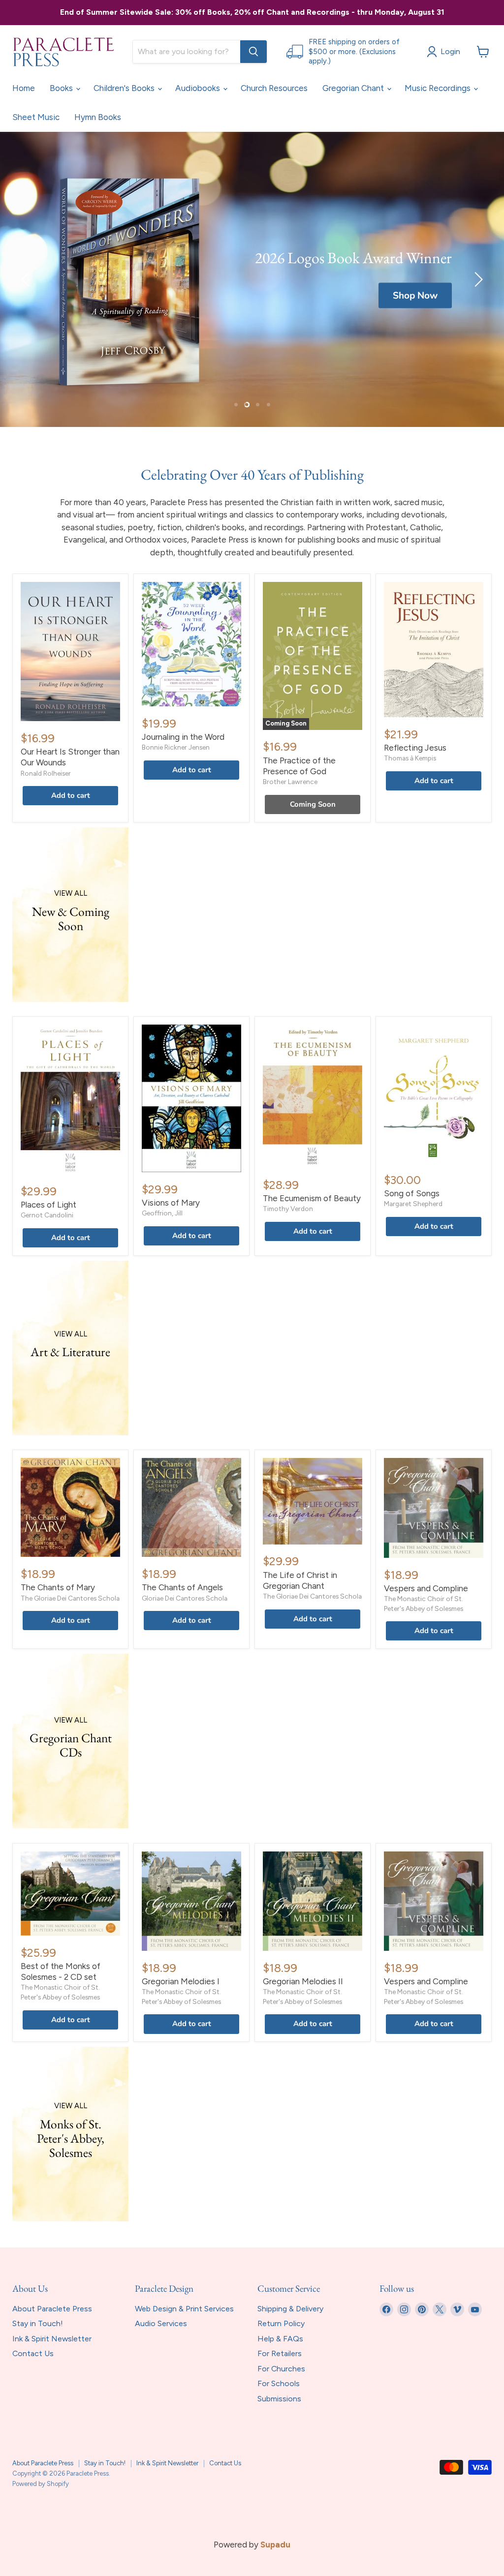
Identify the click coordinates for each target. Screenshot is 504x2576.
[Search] (253, 52)
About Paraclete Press (52, 2309)
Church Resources (274, 88)
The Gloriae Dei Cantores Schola (70, 1598)
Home (24, 88)
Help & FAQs (280, 2339)
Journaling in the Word (183, 737)
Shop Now (415, 296)
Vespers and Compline (426, 1588)
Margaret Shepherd (413, 1204)
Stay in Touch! (38, 2323)
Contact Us (33, 2353)
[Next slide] (477, 279)
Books (62, 88)
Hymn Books (98, 117)
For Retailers (280, 2353)
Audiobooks (199, 88)
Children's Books (125, 88)
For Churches (281, 2369)
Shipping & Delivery (290, 2309)
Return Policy (281, 2323)
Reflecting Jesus (415, 748)
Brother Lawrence (290, 782)
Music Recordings (439, 88)
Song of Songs (412, 1193)
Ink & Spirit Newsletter (52, 2339)
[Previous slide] (27, 279)
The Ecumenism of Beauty (312, 1198)
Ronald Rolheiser (46, 773)
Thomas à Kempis (410, 758)
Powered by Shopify (41, 2484)
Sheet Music (36, 117)
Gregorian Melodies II (303, 1981)
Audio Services (161, 2323)
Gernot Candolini (47, 1215)
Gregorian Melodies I (181, 1981)
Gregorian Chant (354, 88)
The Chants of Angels (182, 1587)
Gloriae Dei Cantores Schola (185, 1598)
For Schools (279, 2383)
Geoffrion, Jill (162, 1213)
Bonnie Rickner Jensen (176, 747)
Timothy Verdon (288, 1209)
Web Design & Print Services (184, 2309)
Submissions (279, 2399)
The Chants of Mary (58, 1587)
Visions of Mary (171, 1203)
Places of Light (48, 1205)
